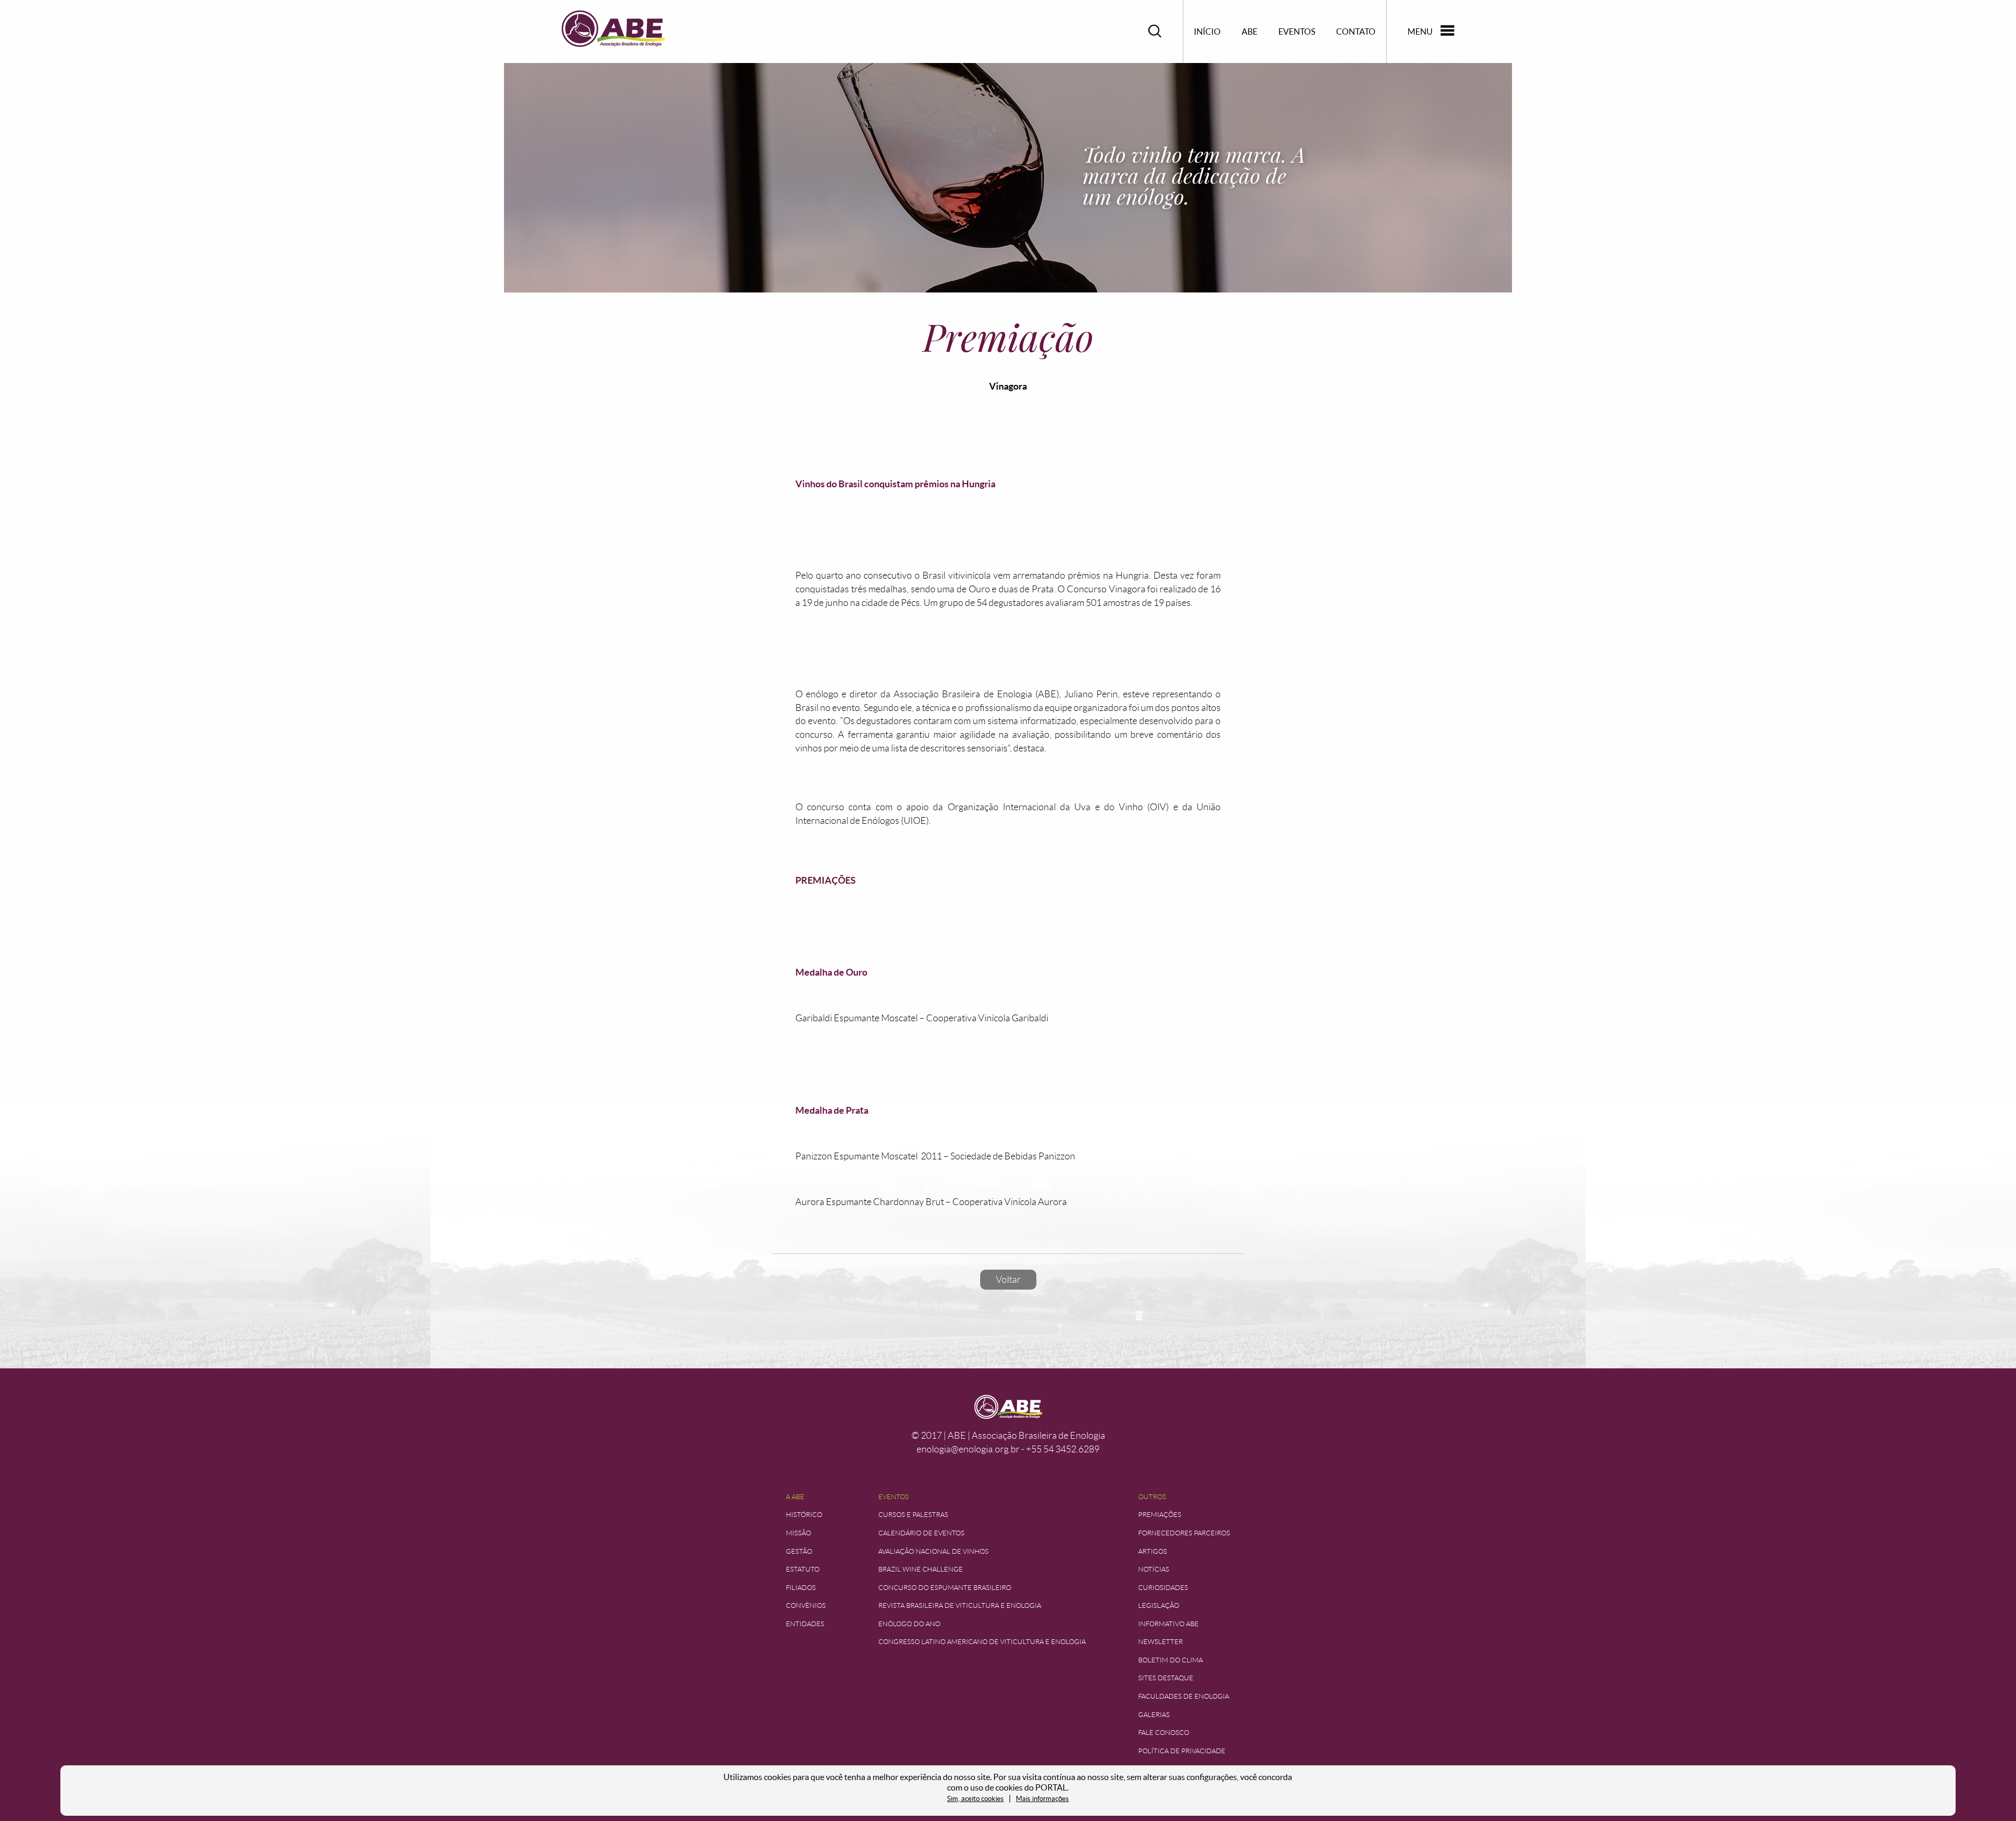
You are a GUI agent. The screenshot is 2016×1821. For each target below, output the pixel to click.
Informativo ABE (1168, 1624)
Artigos (1153, 1551)
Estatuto (803, 1569)
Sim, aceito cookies (975, 1799)
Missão (799, 1533)
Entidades (805, 1624)
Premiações (1160, 1515)
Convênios (806, 1605)
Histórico (804, 1515)
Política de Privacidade (1182, 1751)
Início (1207, 32)
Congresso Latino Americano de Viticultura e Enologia (982, 1642)
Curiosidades (1163, 1588)
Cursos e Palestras (913, 1515)
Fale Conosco (1164, 1733)
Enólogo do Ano (909, 1624)
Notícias (1154, 1569)
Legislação (1159, 1605)
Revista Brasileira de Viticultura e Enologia (960, 1605)
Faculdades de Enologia (1184, 1696)
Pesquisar (1155, 31)
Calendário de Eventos (921, 1533)
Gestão (799, 1551)
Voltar (1008, 1280)
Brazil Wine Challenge (921, 1569)
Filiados (801, 1588)
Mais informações (1042, 1799)
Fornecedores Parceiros (1184, 1533)
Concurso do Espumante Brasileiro (945, 1588)
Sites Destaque (1166, 1678)
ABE (1249, 32)
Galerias (1154, 1715)
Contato (1356, 32)
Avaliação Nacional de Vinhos (933, 1551)
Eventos (1297, 32)
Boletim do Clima (1170, 1660)
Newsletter (1161, 1642)
